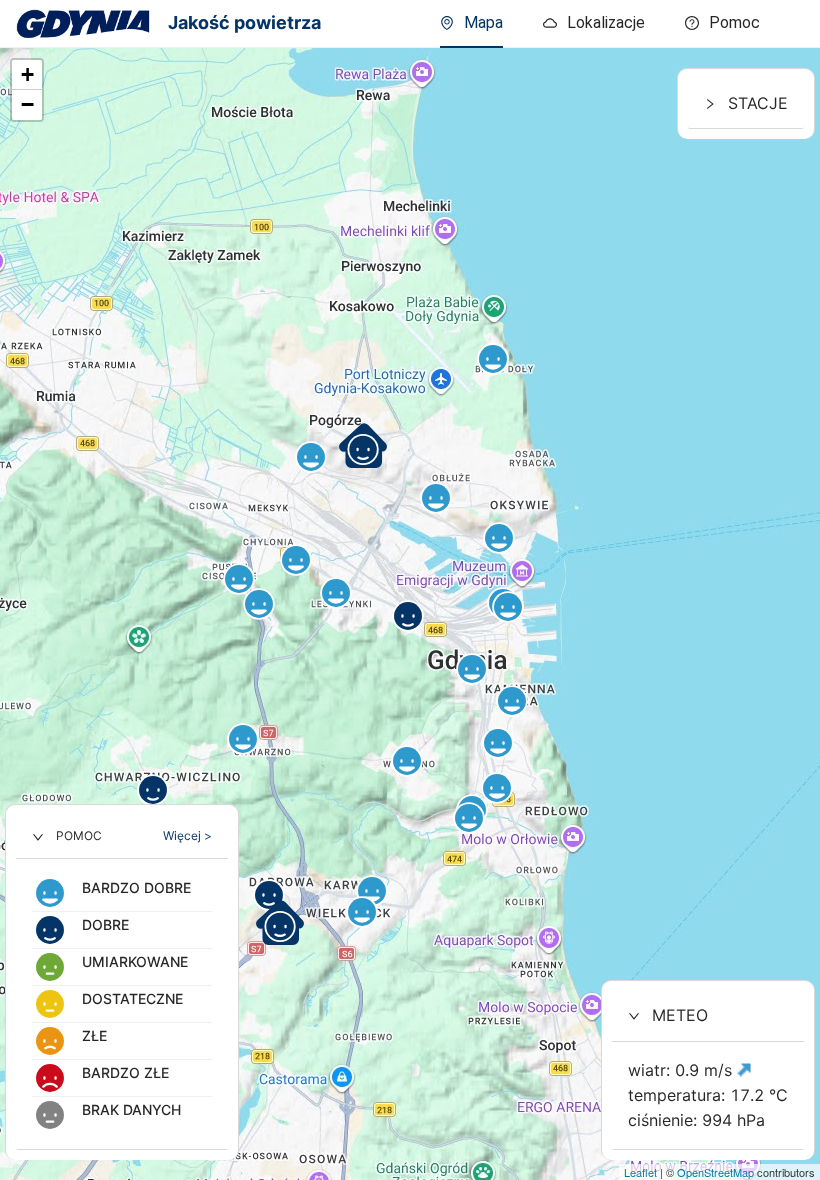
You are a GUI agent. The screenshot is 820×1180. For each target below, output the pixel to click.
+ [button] (27, 74)
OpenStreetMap (715, 1172)
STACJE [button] (758, 103)
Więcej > (187, 835)
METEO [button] (680, 1015)
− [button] (27, 104)
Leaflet (640, 1172)
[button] (122, 836)
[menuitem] (722, 24)
